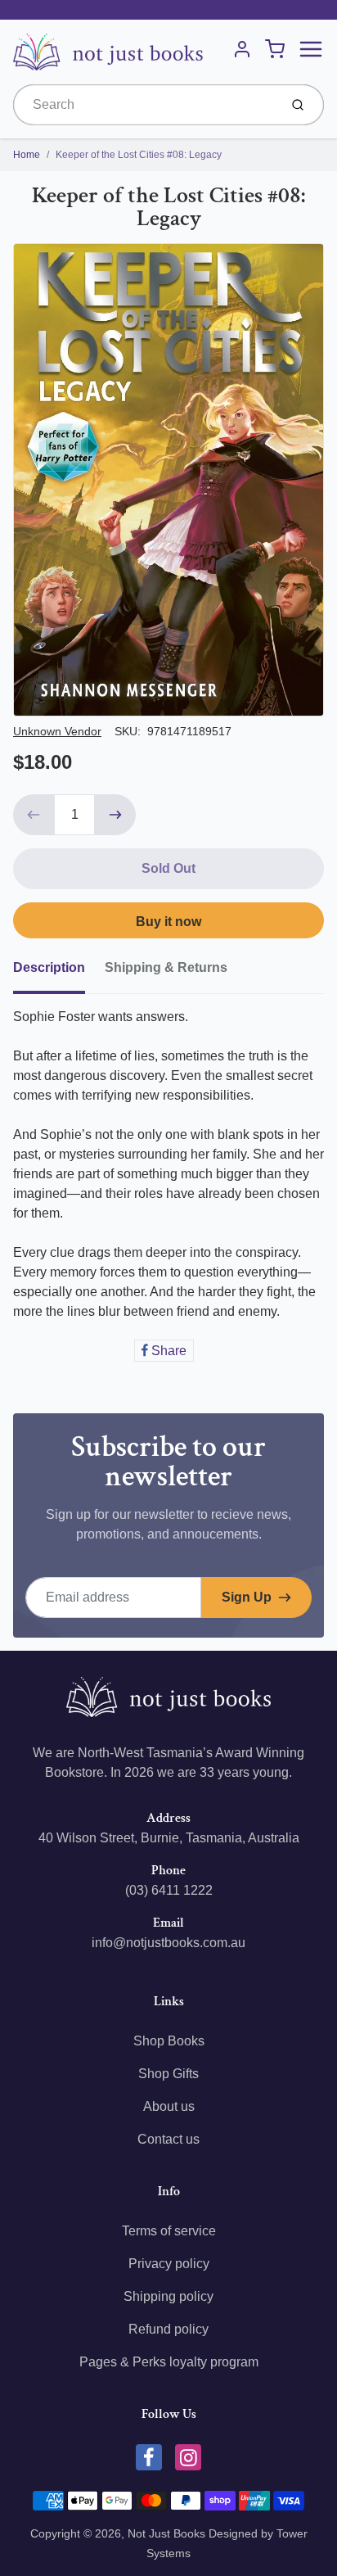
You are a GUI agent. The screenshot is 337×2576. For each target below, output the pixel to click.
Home (27, 155)
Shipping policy (168, 2296)
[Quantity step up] (115, 815)
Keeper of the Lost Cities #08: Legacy (139, 155)
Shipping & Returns (166, 967)
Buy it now (168, 922)
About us (169, 2106)
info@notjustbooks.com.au (168, 1943)
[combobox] (144, 105)
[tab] (59, 973)
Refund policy (168, 2329)
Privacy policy (169, 2264)
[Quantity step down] (34, 815)
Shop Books (169, 2041)
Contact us (168, 2139)
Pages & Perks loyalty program (169, 2362)
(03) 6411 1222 (169, 1890)
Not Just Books (166, 2533)
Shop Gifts (168, 2074)
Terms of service (169, 2231)
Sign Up (247, 1597)
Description (49, 967)
